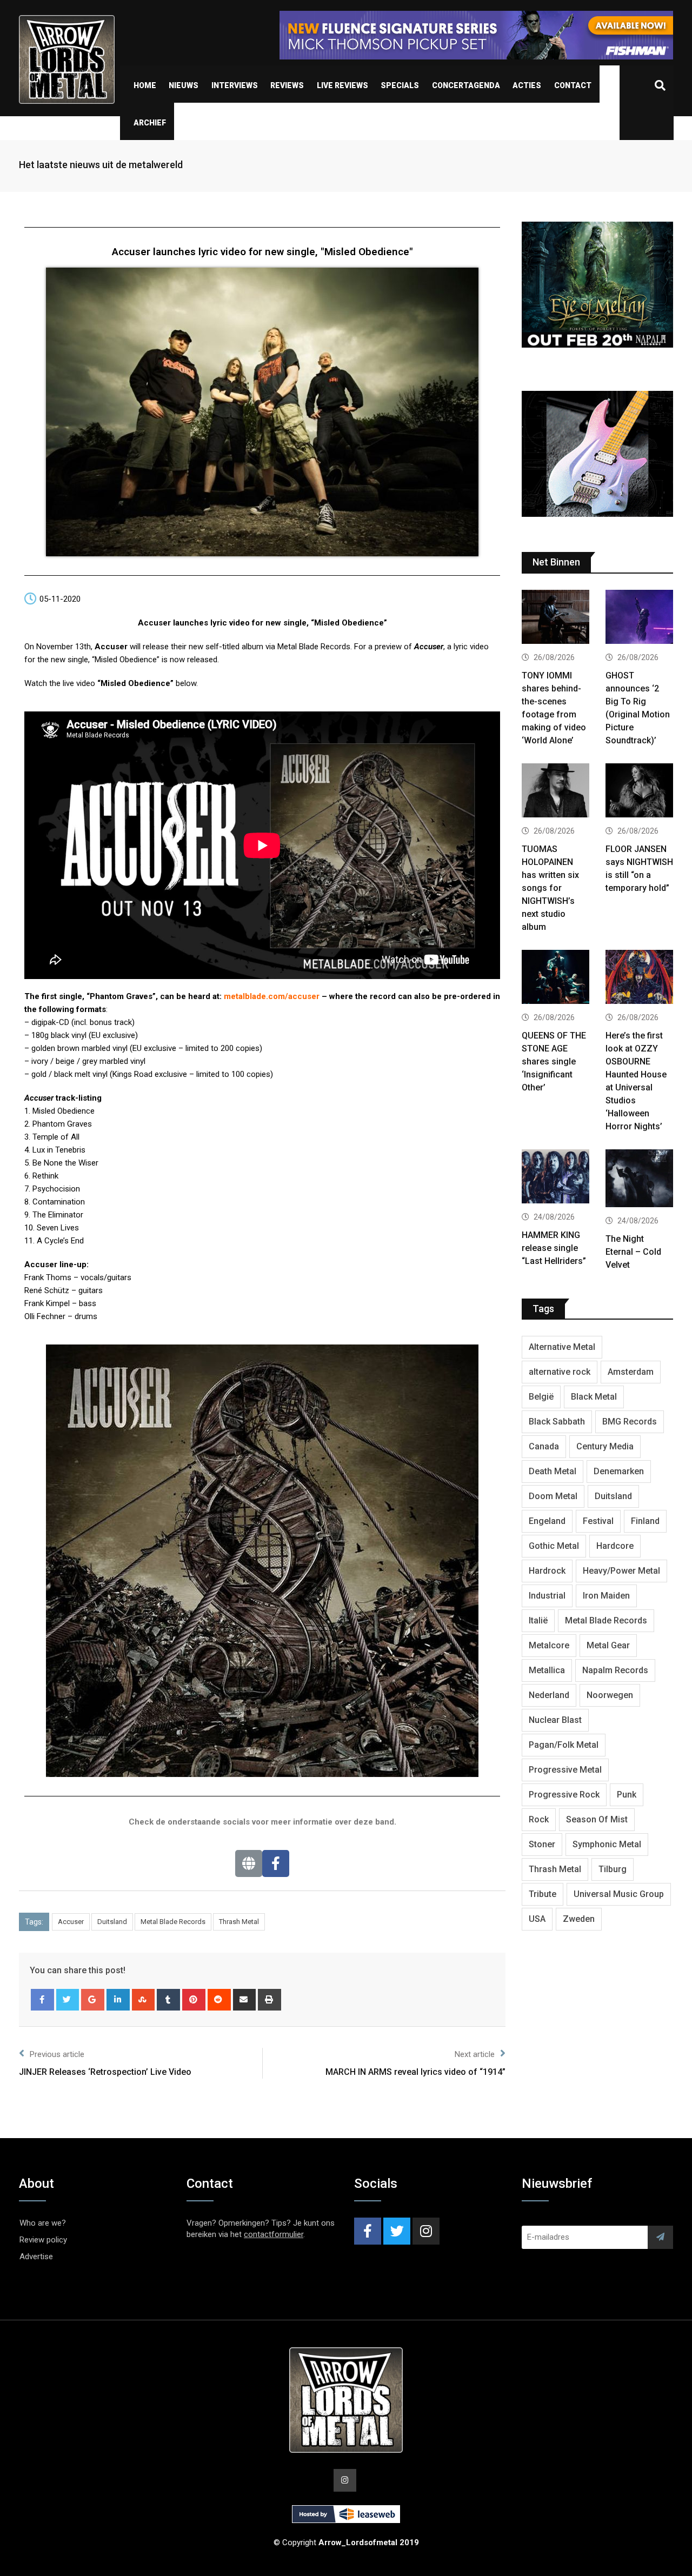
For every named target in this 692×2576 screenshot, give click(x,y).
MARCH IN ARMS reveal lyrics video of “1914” (415, 2072)
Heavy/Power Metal (621, 1571)
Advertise (36, 2257)
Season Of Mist (597, 1819)
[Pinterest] (194, 2000)
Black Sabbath (557, 1422)
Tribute (543, 1894)
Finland (645, 1521)
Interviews (235, 85)
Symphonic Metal (607, 1844)
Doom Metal (553, 1496)
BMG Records (630, 1422)
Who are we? (43, 2223)
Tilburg (613, 1869)
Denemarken (619, 1471)
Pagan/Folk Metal (564, 1745)
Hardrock (547, 1571)
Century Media (605, 1446)
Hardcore (615, 1546)
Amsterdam (631, 1372)
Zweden (579, 1919)
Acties (527, 85)
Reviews (287, 85)
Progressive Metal (565, 1770)
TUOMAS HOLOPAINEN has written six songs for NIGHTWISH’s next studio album (550, 888)
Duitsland (112, 1922)
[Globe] (249, 1863)
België (541, 1397)
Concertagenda (466, 85)
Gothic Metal (554, 1546)
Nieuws (184, 85)
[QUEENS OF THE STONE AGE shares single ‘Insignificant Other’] (555, 978)
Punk (627, 1795)
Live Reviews (342, 85)
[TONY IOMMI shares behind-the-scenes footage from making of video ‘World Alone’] (555, 618)
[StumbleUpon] (144, 2000)
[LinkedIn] (118, 2000)
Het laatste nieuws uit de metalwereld (101, 165)
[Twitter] (68, 2000)
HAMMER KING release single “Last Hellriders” (554, 1248)
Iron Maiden (606, 1596)
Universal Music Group (619, 1894)
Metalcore (549, 1645)
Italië (538, 1620)
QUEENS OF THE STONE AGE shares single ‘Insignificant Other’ (554, 1061)
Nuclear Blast (555, 1720)
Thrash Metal (239, 1922)
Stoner (542, 1844)
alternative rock (560, 1372)
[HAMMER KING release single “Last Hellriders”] (555, 1178)
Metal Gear (608, 1645)
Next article (475, 2054)
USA (537, 1919)
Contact (573, 85)
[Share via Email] (245, 2000)
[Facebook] (276, 1863)
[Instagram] (426, 2231)
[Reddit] (219, 2000)
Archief (150, 123)
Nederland (549, 1695)
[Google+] (93, 2000)
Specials (400, 85)
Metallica (547, 1670)
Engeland (547, 1521)
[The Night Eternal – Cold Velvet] (639, 1180)
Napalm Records (615, 1670)
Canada (544, 1446)
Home (145, 85)
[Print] (270, 2000)
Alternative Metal (562, 1347)
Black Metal (594, 1397)
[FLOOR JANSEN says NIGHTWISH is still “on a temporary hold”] (639, 792)
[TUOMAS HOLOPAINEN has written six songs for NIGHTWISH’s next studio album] (555, 792)
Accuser (71, 1922)
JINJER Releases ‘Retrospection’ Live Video (105, 2072)
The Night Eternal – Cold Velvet (633, 1252)
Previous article (57, 2054)
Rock (539, 1819)
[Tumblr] (168, 2000)
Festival (598, 1521)
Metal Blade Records (173, 1922)
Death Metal (553, 1471)
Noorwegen (610, 1695)
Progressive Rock (564, 1795)
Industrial (547, 1596)
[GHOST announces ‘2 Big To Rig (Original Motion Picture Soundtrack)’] (639, 618)
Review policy (43, 2240)
